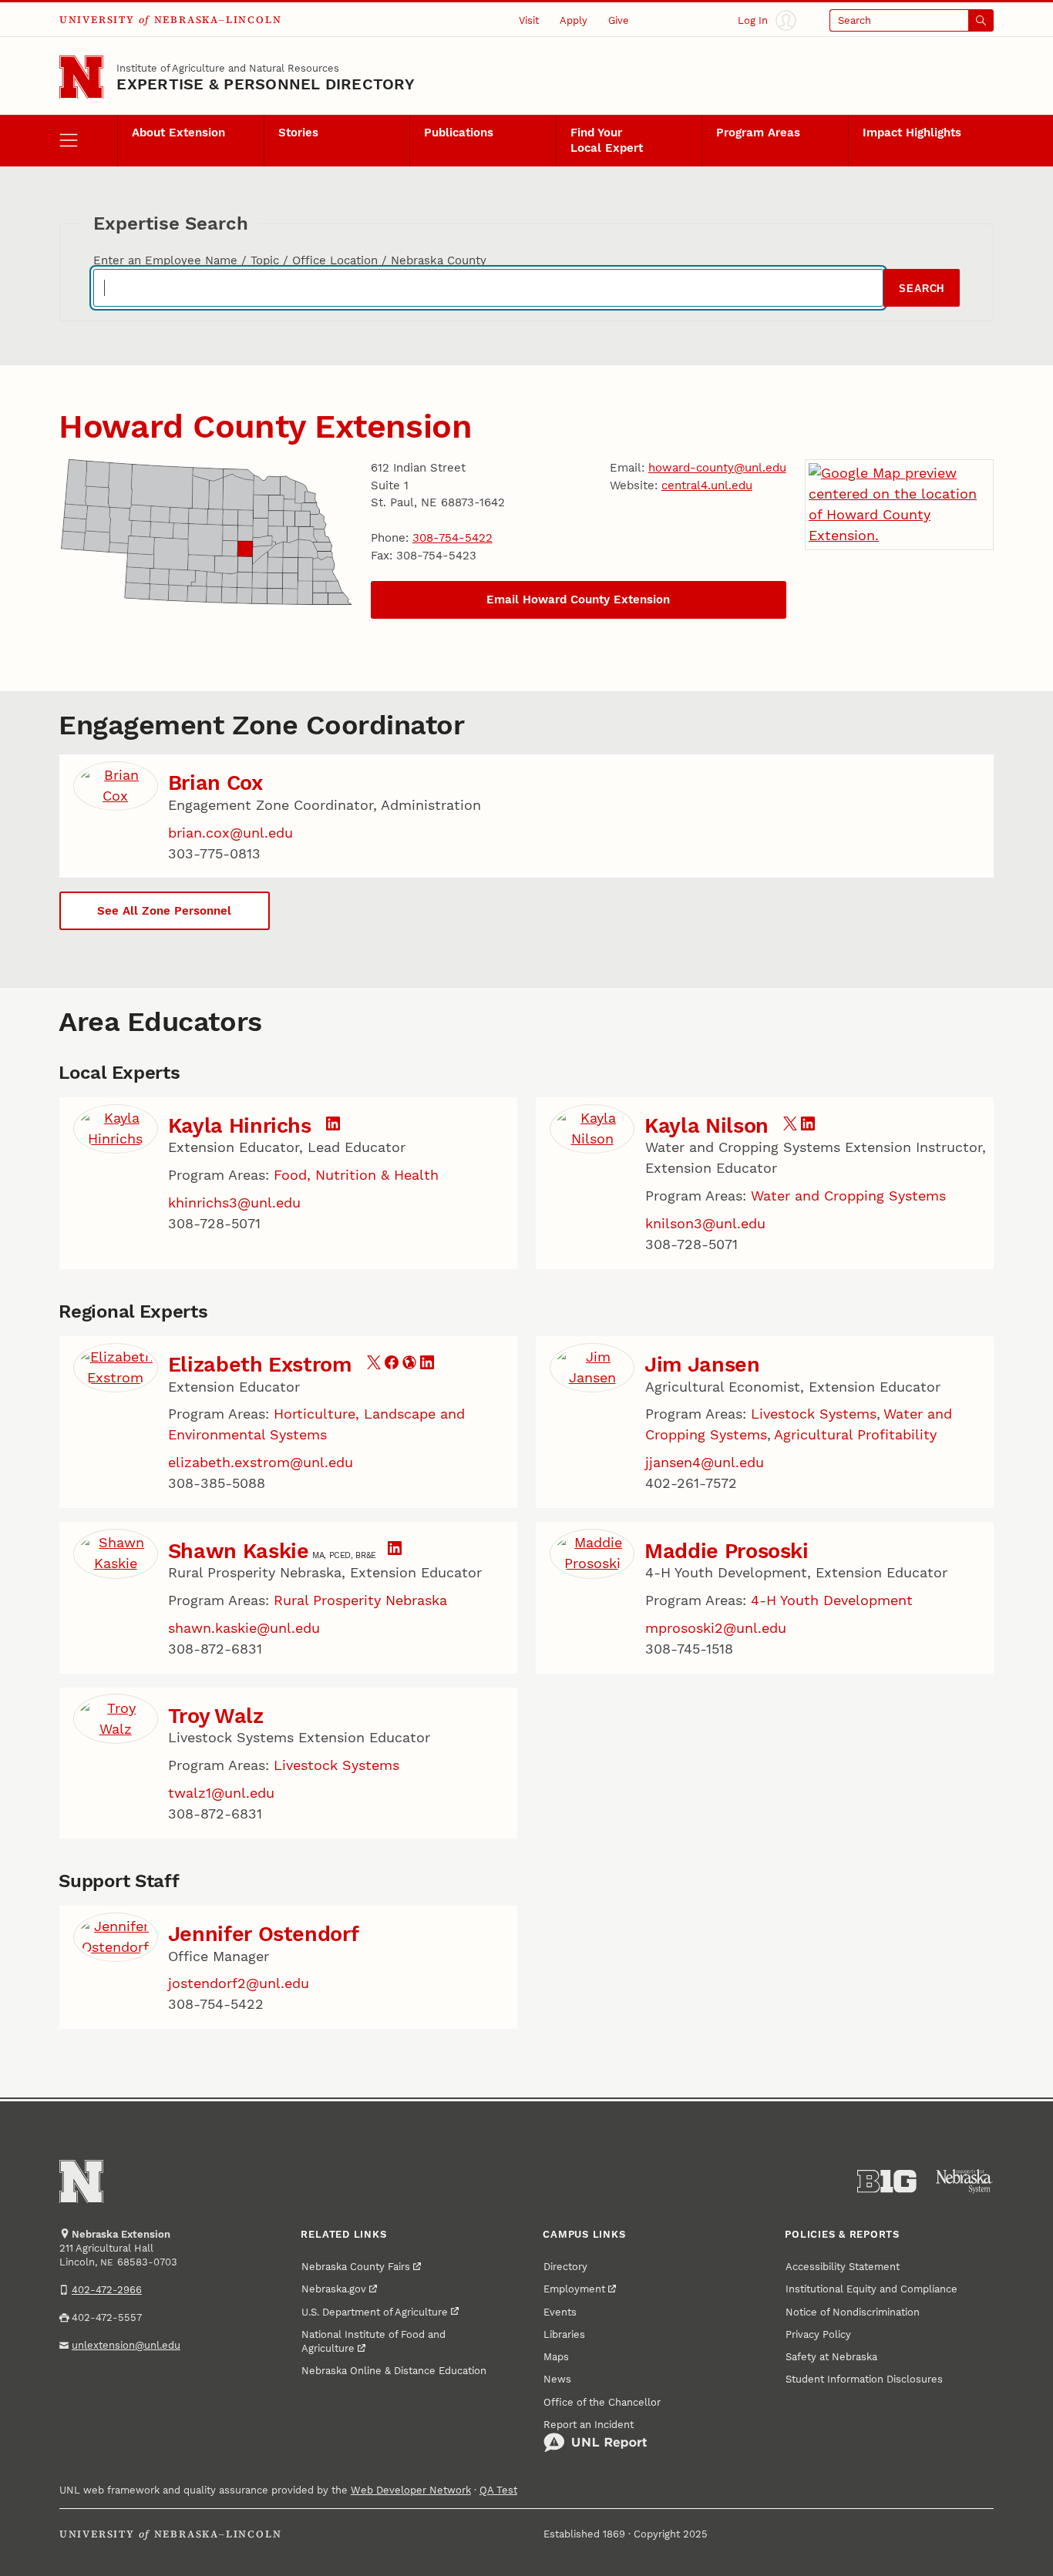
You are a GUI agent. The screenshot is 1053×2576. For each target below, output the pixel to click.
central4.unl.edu (707, 485)
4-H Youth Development (832, 1600)
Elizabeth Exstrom (260, 1365)
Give (619, 20)
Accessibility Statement (843, 2266)
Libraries (564, 2334)
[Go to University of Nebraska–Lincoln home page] (81, 77)
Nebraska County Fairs (356, 2266)
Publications (459, 133)
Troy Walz (216, 1716)
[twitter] (790, 1125)
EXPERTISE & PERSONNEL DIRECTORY (265, 84)
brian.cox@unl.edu (230, 833)
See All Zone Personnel (164, 911)
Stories (298, 133)
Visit (529, 20)
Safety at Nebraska (831, 2356)
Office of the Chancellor (602, 2402)
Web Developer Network (411, 2490)
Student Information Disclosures (864, 2379)
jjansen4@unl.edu (705, 1462)
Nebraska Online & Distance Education (394, 2370)
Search (922, 289)
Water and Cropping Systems (848, 1196)
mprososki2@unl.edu (716, 1628)
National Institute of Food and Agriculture (373, 2341)
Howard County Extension (265, 426)
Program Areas (758, 133)
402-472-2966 (107, 2289)
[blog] (409, 1364)
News (557, 2379)
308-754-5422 (452, 538)
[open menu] (89, 141)
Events (560, 2312)
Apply (574, 20)
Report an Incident (589, 2424)
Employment (574, 2289)
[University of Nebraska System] (965, 2181)
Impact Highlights (912, 133)
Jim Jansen (702, 1365)
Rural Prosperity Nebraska (360, 1600)
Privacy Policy (818, 2334)
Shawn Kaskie (239, 1551)
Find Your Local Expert (607, 140)
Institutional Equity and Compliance (871, 2289)
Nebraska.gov (334, 2289)
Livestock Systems (814, 1414)
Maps (556, 2356)
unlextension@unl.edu (126, 2345)
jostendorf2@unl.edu (239, 1983)
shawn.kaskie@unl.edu (244, 1628)
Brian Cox (215, 783)
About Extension (178, 133)
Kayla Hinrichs (240, 1126)
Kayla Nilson (706, 1126)
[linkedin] (333, 1125)
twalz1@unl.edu (221, 1793)
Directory (565, 2266)
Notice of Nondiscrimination (853, 2312)
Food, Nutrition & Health (356, 1175)
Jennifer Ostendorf (264, 1934)
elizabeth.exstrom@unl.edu (261, 1462)
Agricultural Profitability (855, 1434)
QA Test (498, 2490)
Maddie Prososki (727, 1551)
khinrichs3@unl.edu (234, 1202)
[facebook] (392, 1364)
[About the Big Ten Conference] (887, 2181)
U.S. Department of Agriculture (375, 2312)
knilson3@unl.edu (705, 1223)
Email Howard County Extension (578, 599)
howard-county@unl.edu (717, 468)
